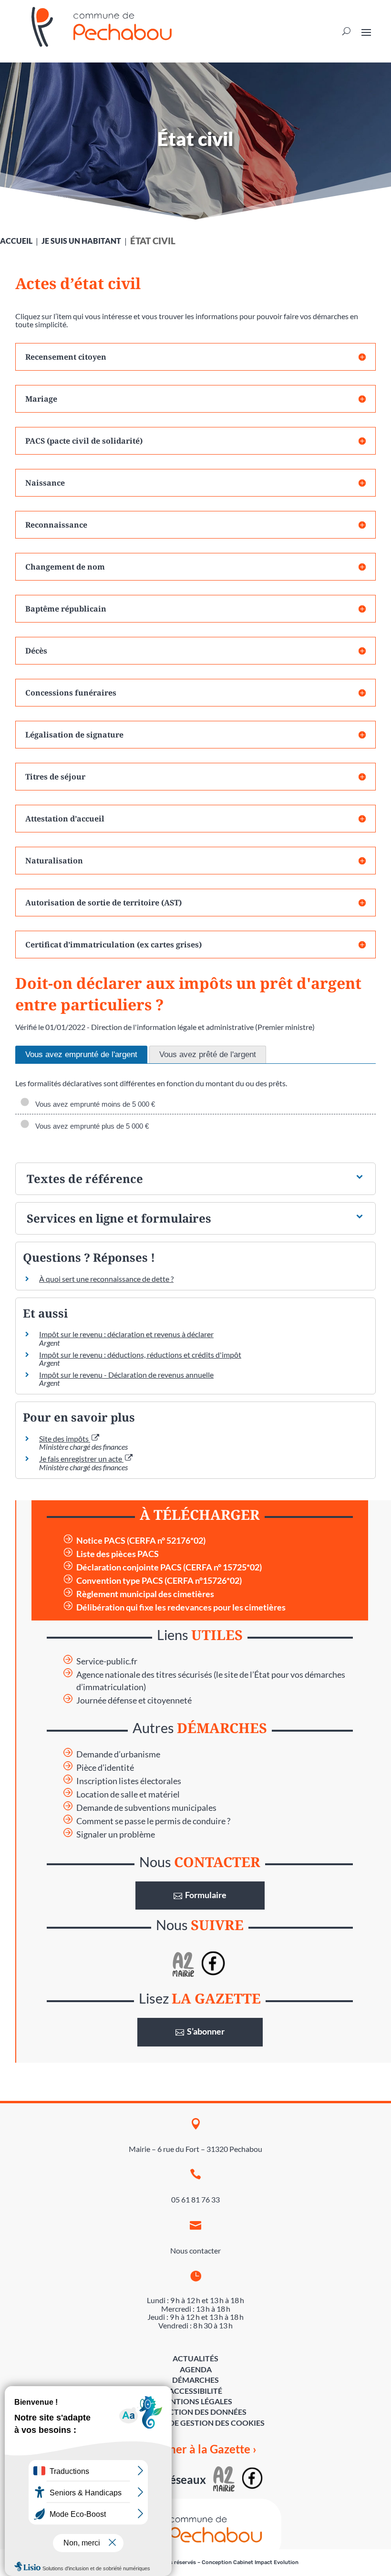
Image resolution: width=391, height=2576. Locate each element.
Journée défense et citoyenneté (134, 1700)
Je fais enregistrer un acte (81, 1459)
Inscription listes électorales (129, 1781)
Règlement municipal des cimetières (145, 1594)
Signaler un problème (116, 1834)
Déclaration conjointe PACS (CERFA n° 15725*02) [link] (169, 1567)
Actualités (195, 2358)
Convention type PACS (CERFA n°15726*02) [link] (159, 1581)
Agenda (196, 2369)
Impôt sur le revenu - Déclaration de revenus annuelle (126, 1375)
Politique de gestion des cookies (196, 2423)
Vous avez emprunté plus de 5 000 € (90, 1126)
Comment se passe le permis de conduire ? (153, 1821)
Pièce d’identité (105, 1768)
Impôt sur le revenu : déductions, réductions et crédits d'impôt (140, 1355)
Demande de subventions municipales (146, 1808)
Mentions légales (195, 2401)
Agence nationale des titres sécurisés (144, 1675)
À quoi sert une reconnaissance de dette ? (106, 1279)
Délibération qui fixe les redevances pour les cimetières (181, 1607)
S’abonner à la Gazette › (196, 2449)
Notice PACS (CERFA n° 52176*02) (141, 1541)
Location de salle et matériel (128, 1794)
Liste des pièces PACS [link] (118, 1554)
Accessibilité (195, 2391)
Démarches (195, 2380)
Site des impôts (65, 1439)
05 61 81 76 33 (195, 2199)
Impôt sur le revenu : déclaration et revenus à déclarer (126, 1334)
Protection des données (195, 2412)
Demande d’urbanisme (118, 1754)
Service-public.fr (107, 1661)
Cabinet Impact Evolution (266, 2562)
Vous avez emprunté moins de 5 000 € (93, 1104)
